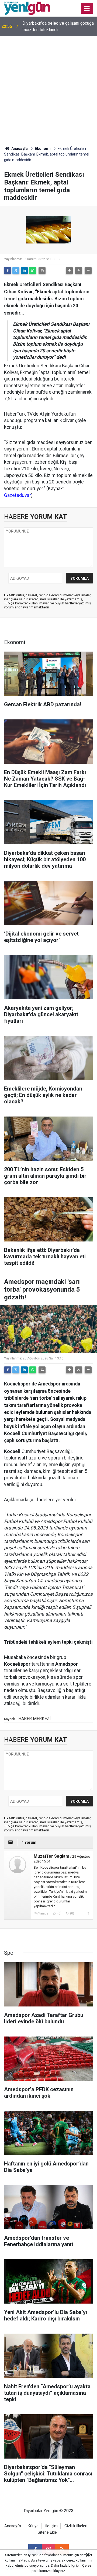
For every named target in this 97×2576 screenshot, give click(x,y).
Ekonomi (43, 149)
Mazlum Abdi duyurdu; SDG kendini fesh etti (55, 26)
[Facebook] (8, 271)
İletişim (51, 2526)
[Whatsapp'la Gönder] (33, 271)
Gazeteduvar (18, 495)
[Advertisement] (48, 87)
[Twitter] (16, 271)
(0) (59, 1913)
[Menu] (87, 9)
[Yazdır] (42, 271)
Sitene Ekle (47, 2532)
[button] (69, 271)
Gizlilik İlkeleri (76, 2526)
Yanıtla (43, 1913)
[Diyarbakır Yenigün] (27, 8)
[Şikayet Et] (88, 1913)
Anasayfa (19, 149)
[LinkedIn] (24, 271)
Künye (33, 2526)
